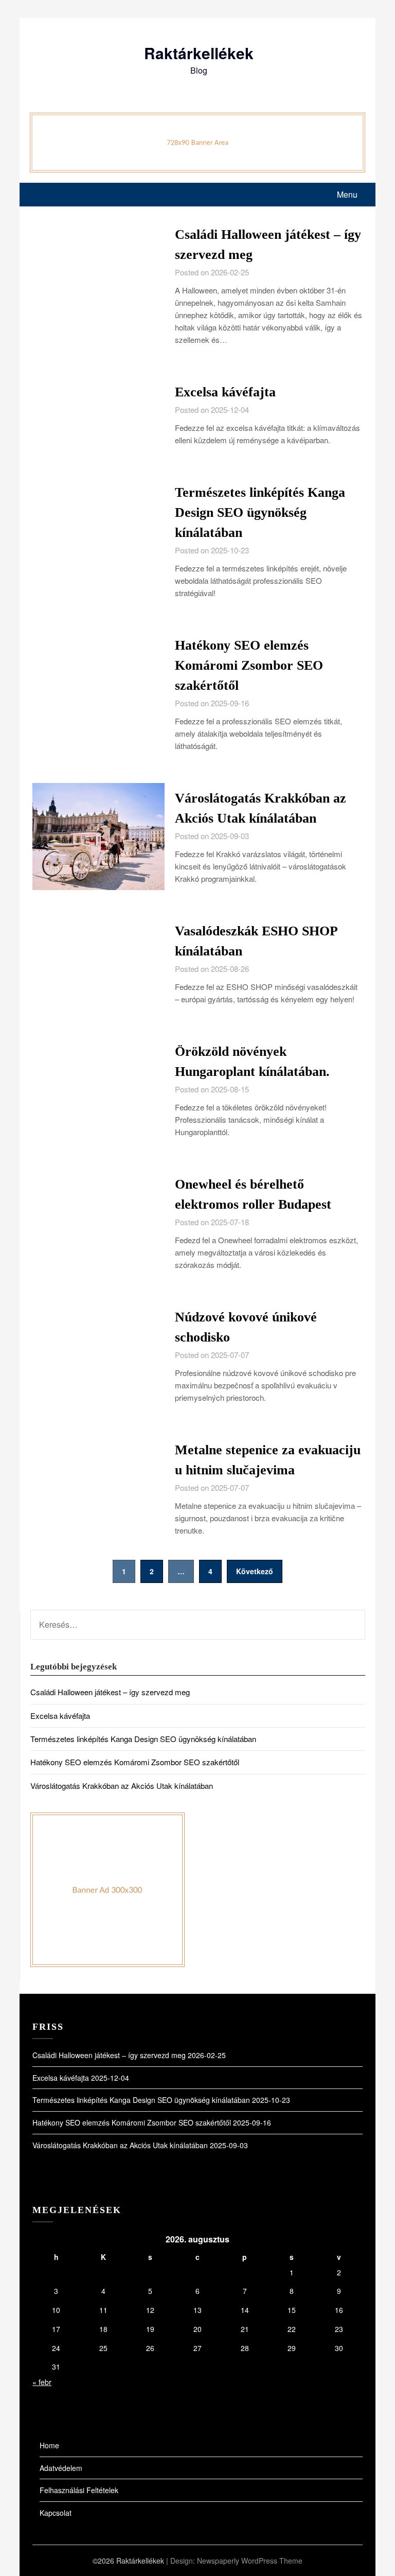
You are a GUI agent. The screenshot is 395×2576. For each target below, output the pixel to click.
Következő (255, 1571)
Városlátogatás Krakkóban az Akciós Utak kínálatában (122, 1786)
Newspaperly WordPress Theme (250, 2561)
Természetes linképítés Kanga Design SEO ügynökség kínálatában (260, 512)
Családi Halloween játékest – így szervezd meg (110, 1692)
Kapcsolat (56, 2513)
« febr (42, 2382)
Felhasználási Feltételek (79, 2490)
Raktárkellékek (199, 53)
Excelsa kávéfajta (225, 392)
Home (49, 2445)
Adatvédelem (61, 2468)
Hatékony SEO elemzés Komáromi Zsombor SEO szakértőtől (249, 665)
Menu (347, 194)
